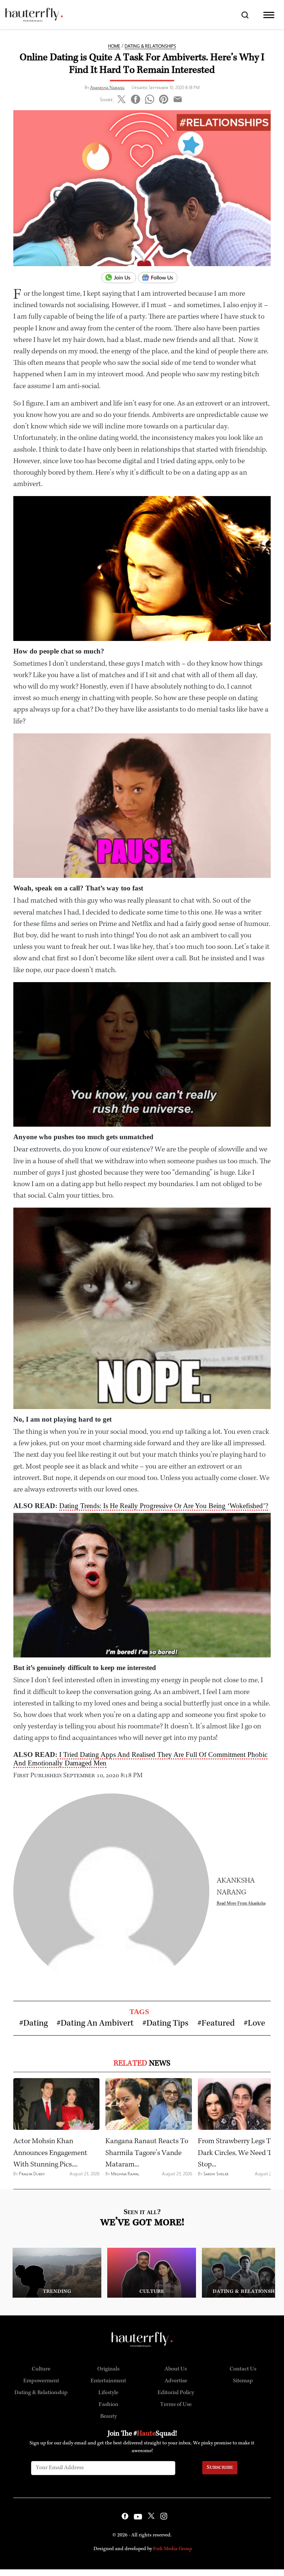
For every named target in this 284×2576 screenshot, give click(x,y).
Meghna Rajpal (125, 2174)
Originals (108, 2369)
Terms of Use (176, 2405)
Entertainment (108, 2381)
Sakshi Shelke (216, 2174)
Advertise (176, 2381)
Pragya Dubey (32, 2174)
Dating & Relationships (150, 46)
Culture (41, 2369)
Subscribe (220, 2468)
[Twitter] (121, 98)
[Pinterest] (164, 98)
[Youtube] (138, 2517)
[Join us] (120, 278)
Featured (218, 2024)
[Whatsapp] (150, 98)
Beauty (109, 2417)
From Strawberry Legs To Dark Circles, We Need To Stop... (237, 2153)
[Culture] (152, 2272)
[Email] (178, 98)
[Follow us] (160, 278)
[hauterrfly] (34, 15)
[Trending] (57, 2272)
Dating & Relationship (41, 2393)
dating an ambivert (97, 2024)
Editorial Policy (176, 2393)
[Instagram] (164, 2517)
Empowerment (41, 2381)
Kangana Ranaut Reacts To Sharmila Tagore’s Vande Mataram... (147, 2153)
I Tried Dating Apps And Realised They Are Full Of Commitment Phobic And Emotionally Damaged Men (140, 1759)
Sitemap (243, 2381)
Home (114, 46)
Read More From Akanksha (241, 1903)
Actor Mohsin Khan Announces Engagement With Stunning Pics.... (50, 2153)
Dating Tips (168, 2024)
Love (256, 2024)
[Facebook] (136, 98)
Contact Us (243, 2369)
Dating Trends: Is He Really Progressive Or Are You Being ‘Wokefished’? (164, 1506)
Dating (35, 2024)
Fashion (109, 2405)
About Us (176, 2369)
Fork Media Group (173, 2549)
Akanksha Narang (107, 87)
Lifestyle (108, 2393)
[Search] (245, 15)
